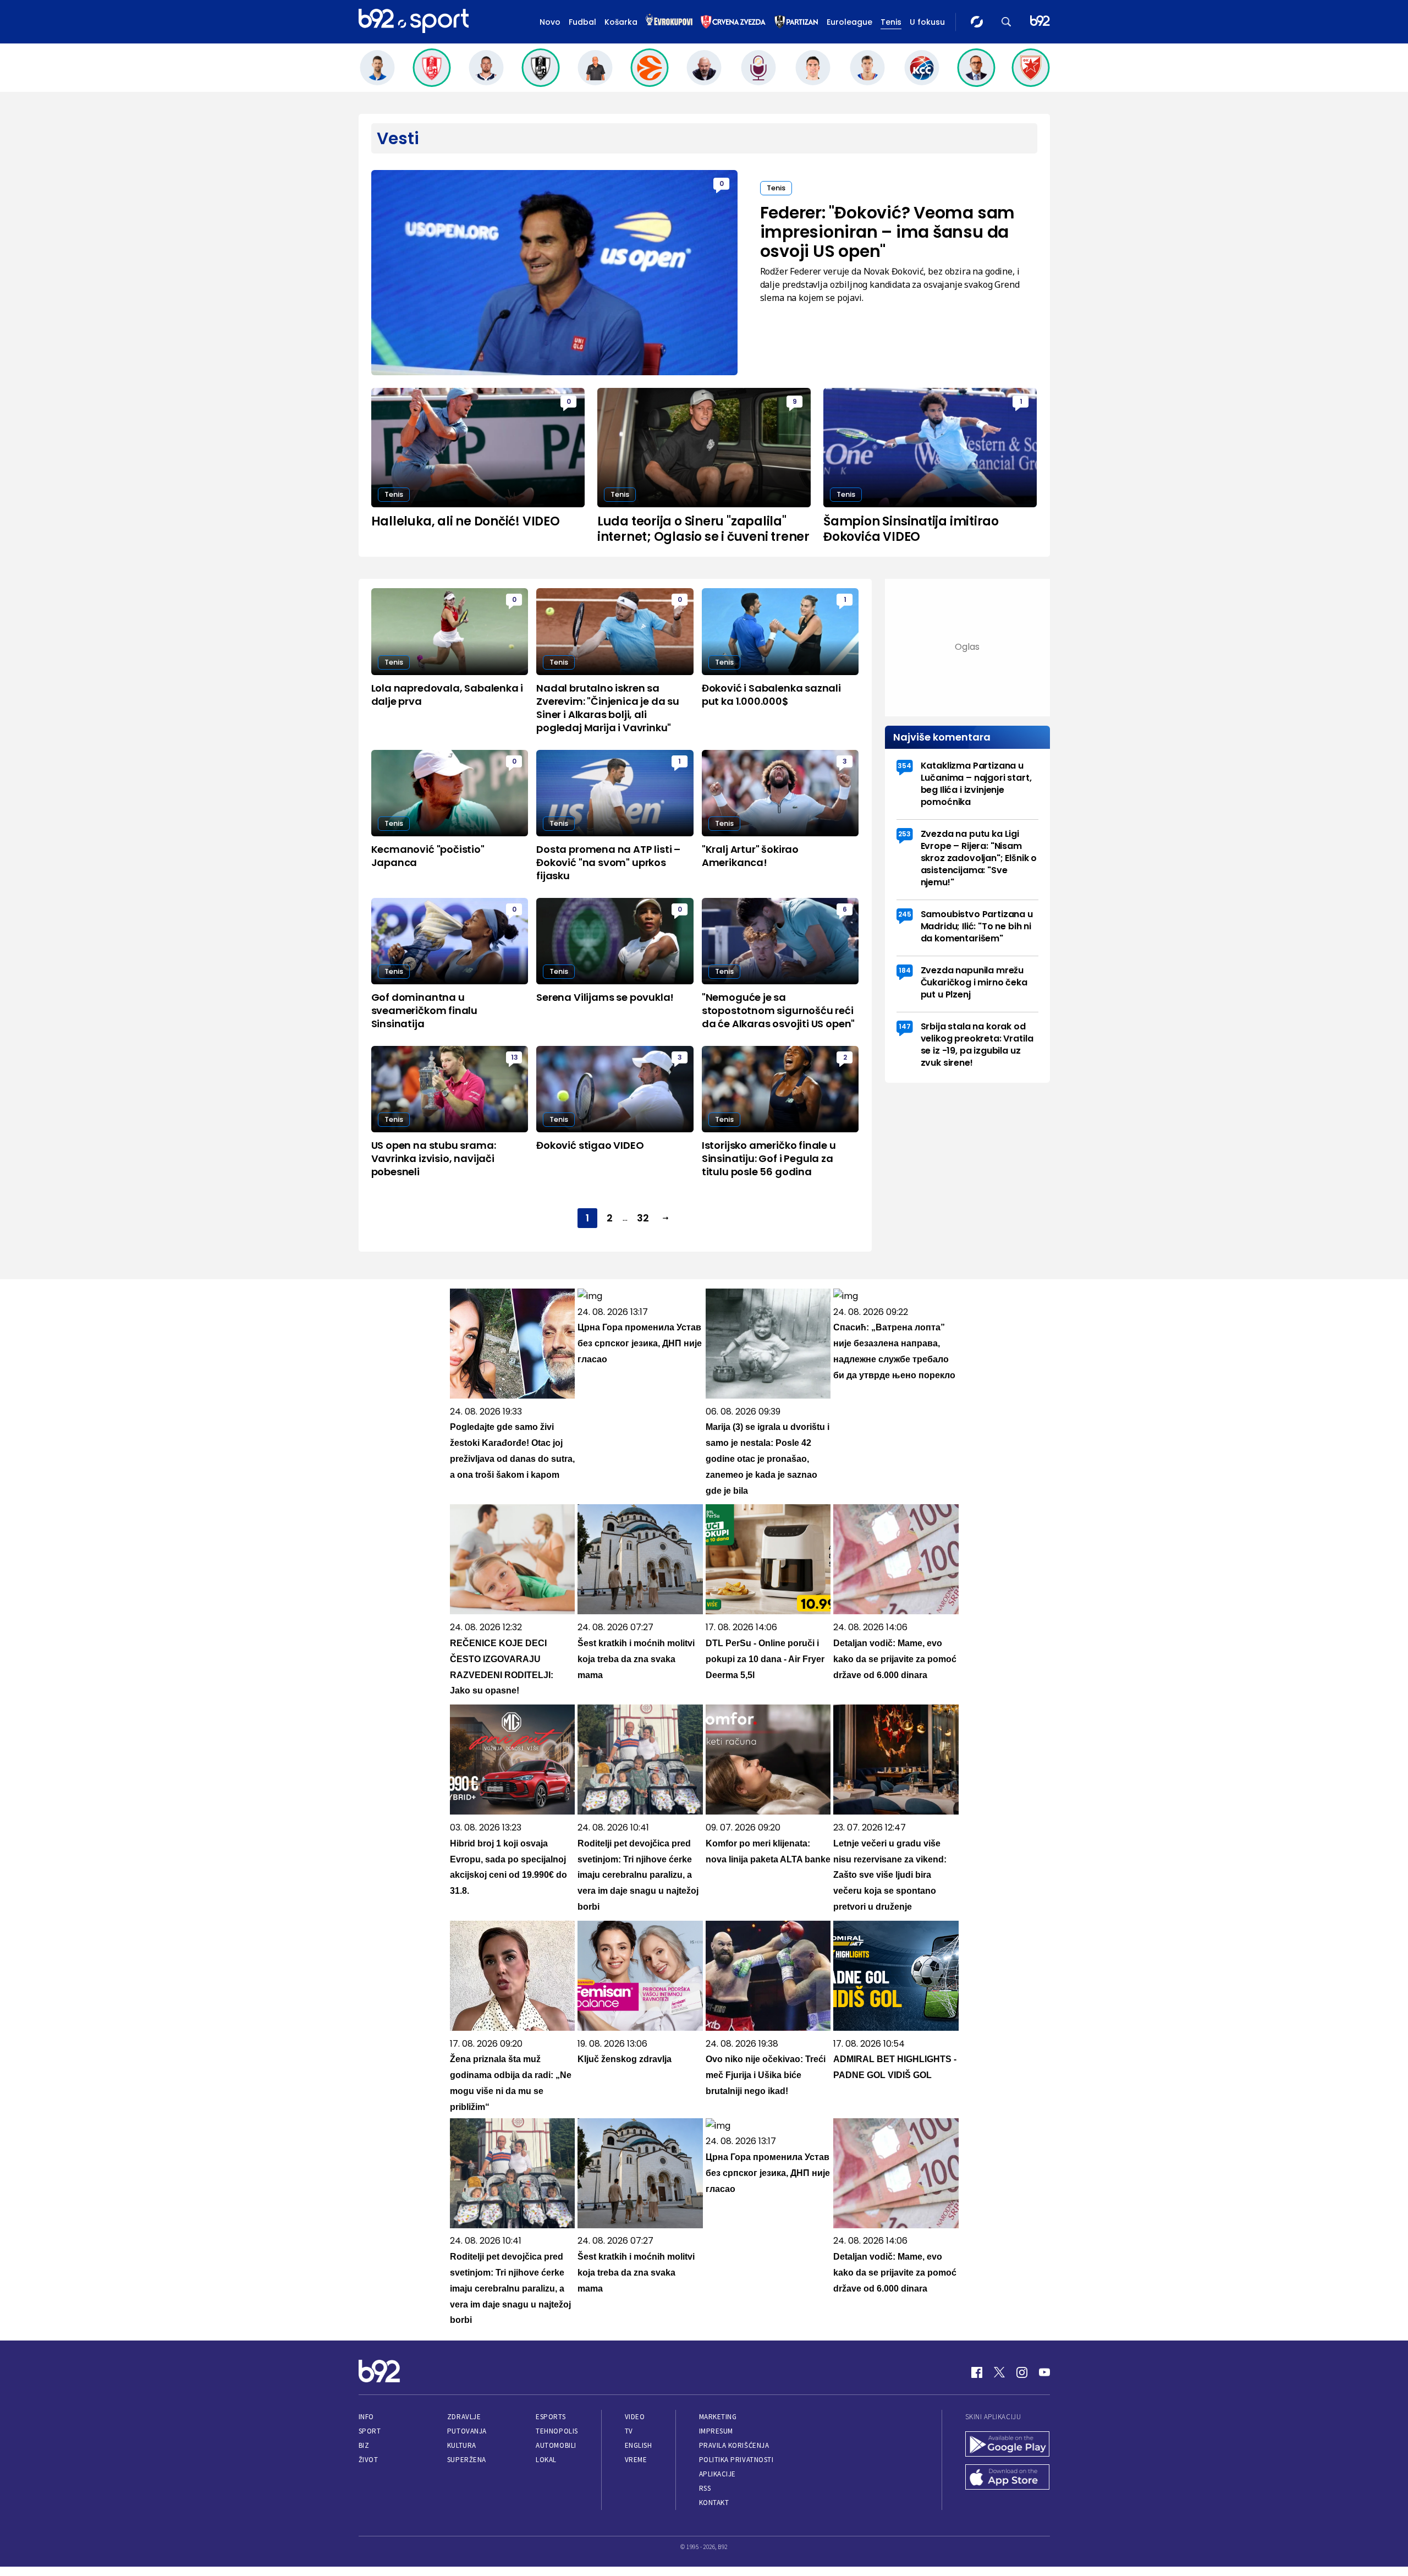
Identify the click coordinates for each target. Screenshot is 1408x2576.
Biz (364, 2445)
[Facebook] (977, 2372)
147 (905, 1026)
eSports (551, 2417)
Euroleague (849, 22)
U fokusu (927, 22)
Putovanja (467, 2431)
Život (369, 2460)
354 (904, 766)
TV (629, 2431)
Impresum (716, 2431)
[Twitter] (999, 2372)
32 (643, 1218)
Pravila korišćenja (734, 2445)
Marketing (718, 2417)
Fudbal (582, 22)
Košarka (621, 22)
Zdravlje (464, 2417)
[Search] (1007, 22)
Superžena (467, 2460)
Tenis (891, 22)
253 (904, 834)
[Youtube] (1044, 2372)
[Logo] (414, 21)
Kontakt (714, 2503)
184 (905, 970)
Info (366, 2417)
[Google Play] (1008, 2445)
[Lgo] (1040, 22)
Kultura (462, 2445)
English (639, 2445)
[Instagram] (1022, 2372)
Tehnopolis (557, 2431)
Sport (370, 2431)
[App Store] (1008, 2478)
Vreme (636, 2460)
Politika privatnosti (736, 2460)
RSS (705, 2488)
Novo (550, 22)
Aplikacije (717, 2474)
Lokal (546, 2460)
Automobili (556, 2445)
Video (635, 2417)
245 (905, 914)
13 (515, 1057)
